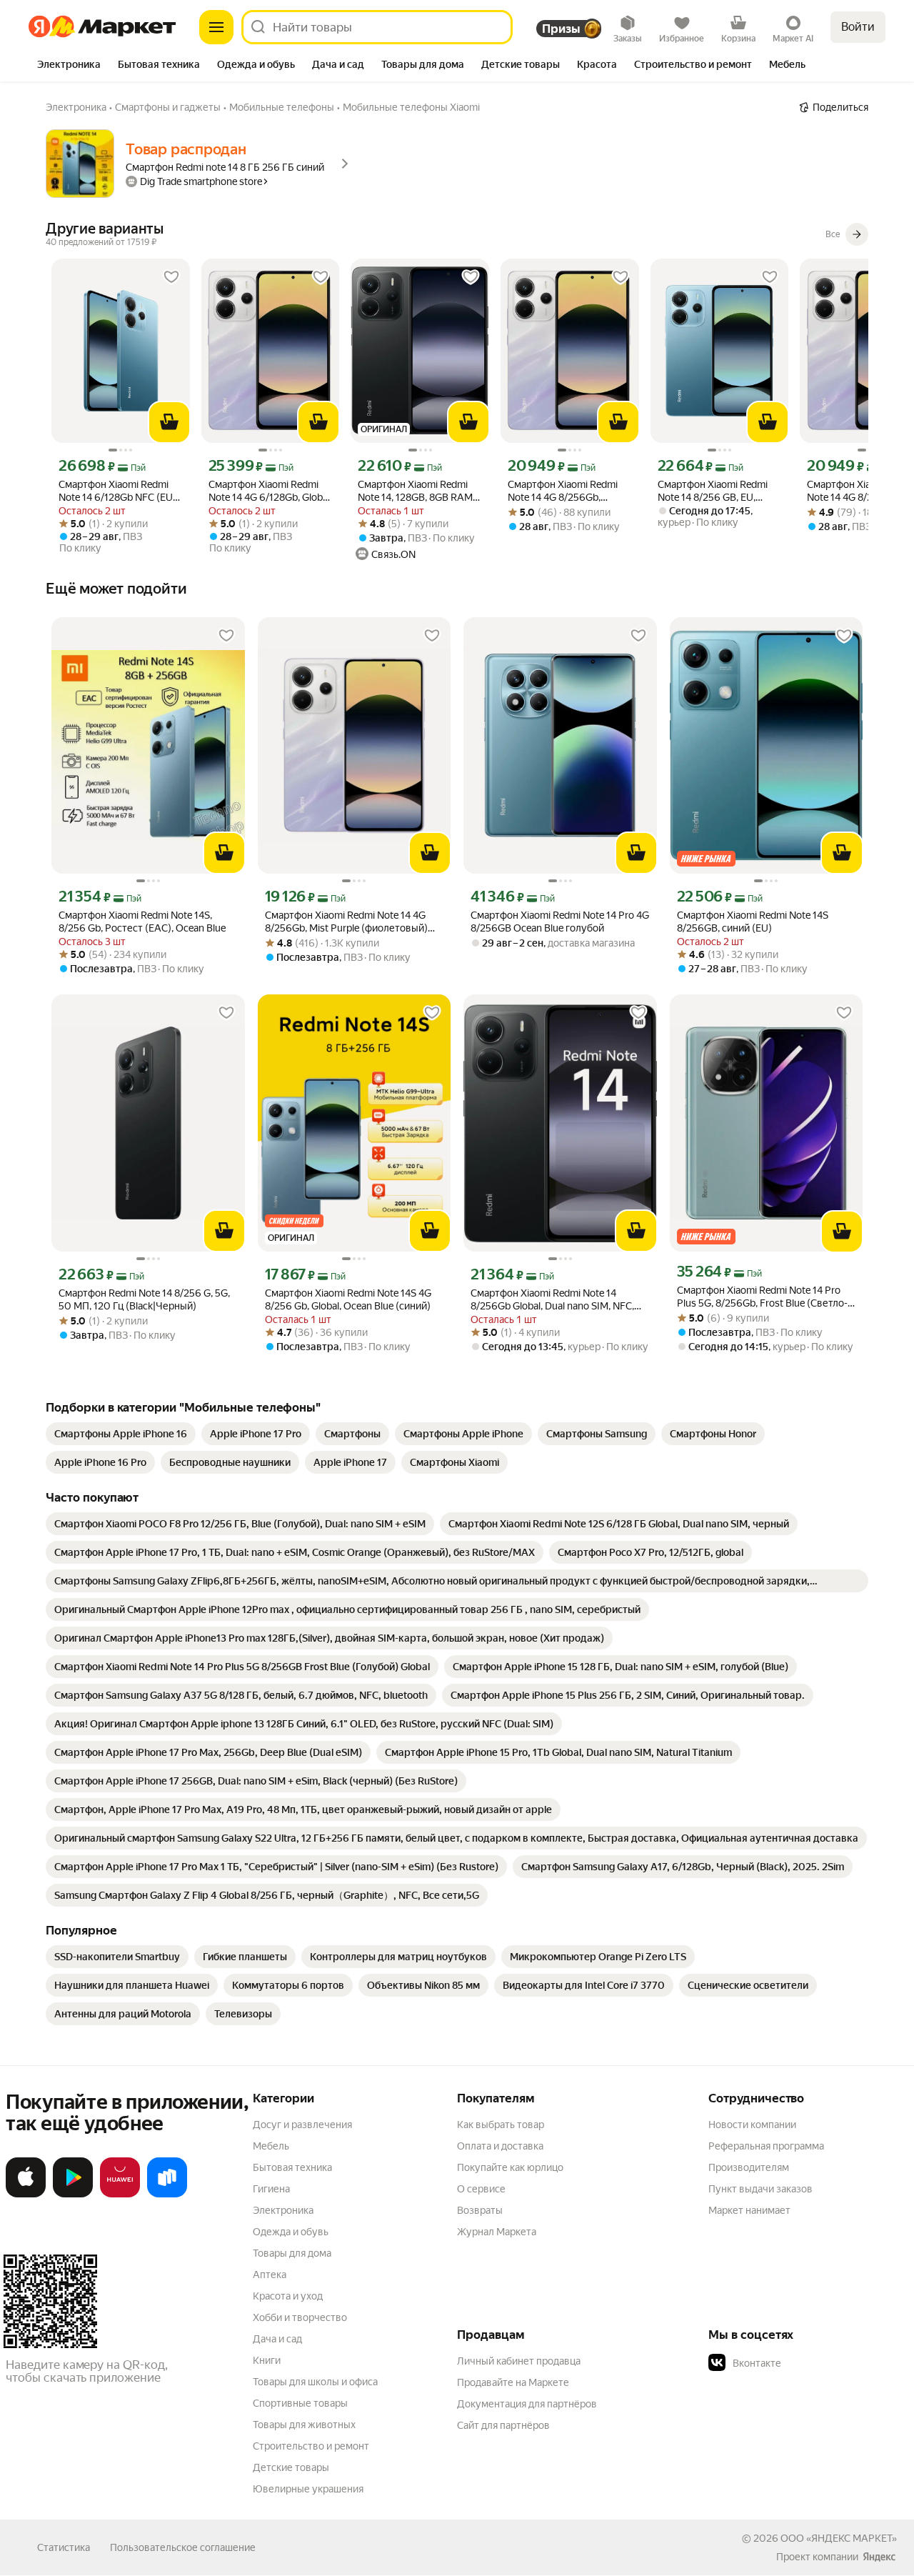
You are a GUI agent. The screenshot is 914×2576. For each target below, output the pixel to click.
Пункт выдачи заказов (760, 2189)
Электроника (283, 2210)
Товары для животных (304, 2425)
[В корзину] (169, 422)
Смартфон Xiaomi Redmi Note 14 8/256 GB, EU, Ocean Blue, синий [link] (713, 491)
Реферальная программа (766, 2146)
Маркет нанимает (749, 2210)
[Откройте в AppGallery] (120, 2195)
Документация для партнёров (527, 2404)
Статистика (64, 2547)
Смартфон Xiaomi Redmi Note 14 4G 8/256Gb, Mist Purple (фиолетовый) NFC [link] (346, 922)
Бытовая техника (292, 2167)
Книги (267, 2360)
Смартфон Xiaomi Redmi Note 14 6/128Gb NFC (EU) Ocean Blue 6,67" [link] (117, 491)
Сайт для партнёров (503, 2425)
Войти (858, 27)
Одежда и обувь (291, 2232)
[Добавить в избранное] (171, 277)
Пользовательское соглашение (183, 2547)
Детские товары (291, 2467)
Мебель (271, 2146)
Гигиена (271, 2189)
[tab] (69, 66)
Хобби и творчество (300, 2317)
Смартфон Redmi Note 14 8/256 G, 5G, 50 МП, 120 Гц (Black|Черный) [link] (144, 1299)
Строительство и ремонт (311, 2446)
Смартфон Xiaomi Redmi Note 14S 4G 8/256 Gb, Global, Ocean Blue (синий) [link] (348, 1299)
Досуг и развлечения (302, 2125)
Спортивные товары (300, 2403)
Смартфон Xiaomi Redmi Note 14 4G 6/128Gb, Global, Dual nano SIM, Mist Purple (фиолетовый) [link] (270, 491)
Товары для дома (292, 2253)
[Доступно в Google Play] (73, 2195)
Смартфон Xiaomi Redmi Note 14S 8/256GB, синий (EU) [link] (753, 922)
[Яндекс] (879, 2557)
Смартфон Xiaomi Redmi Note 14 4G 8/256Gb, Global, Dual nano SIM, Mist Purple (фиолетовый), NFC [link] (568, 491)
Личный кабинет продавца (519, 2361)
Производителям (749, 2167)
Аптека (270, 2275)
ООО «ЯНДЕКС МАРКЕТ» (839, 2538)
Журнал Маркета (497, 2232)
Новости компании (752, 2125)
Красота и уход (288, 2296)
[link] (121, 1434)
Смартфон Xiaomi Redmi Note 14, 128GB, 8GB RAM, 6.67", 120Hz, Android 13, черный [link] (416, 491)
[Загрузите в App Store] (26, 2195)
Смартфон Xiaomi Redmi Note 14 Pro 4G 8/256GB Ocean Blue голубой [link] (560, 922)
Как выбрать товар (501, 2125)
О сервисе (481, 2189)
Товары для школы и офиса (315, 2382)
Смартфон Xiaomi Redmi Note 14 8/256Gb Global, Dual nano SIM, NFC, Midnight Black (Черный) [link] (552, 1300)
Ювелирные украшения (308, 2489)
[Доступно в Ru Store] (167, 2195)
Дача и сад (277, 2339)
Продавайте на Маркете (513, 2382)
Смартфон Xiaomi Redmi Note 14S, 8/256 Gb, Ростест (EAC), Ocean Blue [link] (142, 922)
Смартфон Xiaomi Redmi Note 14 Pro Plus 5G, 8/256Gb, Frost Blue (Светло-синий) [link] (762, 1297)
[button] (808, 2363)
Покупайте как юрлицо (510, 2167)
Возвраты (480, 2210)
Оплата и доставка (500, 2146)
